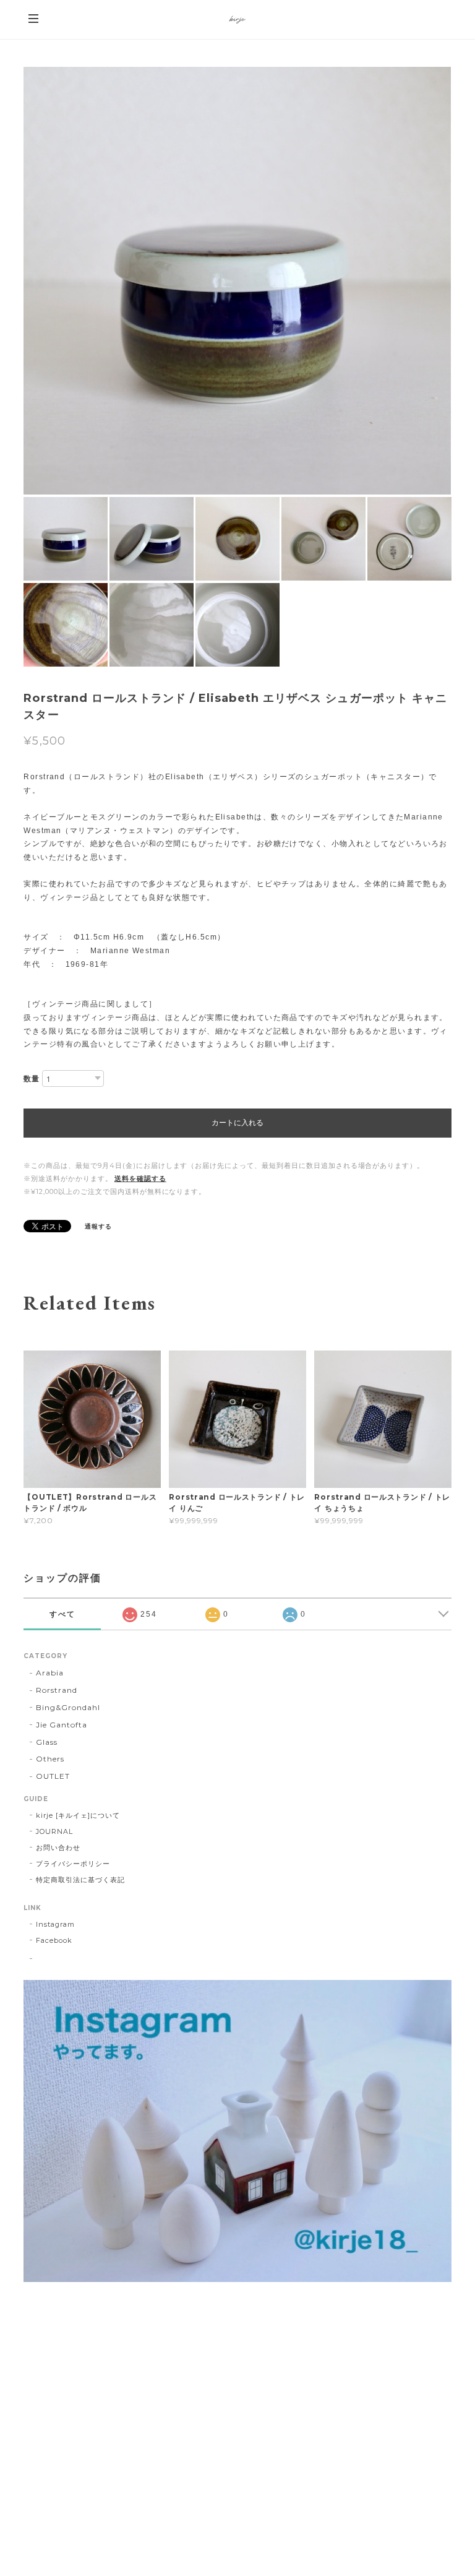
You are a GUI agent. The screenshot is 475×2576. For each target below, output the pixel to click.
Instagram (55, 1924)
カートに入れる (237, 1123)
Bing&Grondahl (68, 1707)
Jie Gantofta (62, 1725)
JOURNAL (54, 1831)
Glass (47, 1742)
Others (50, 1759)
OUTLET (53, 1776)
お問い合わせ (58, 1848)
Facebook (54, 1940)
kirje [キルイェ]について (78, 1815)
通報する (98, 1226)
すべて (62, 1614)
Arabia (50, 1673)
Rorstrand (57, 1690)
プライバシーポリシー (73, 1864)
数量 (32, 1078)
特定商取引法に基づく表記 (80, 1880)
